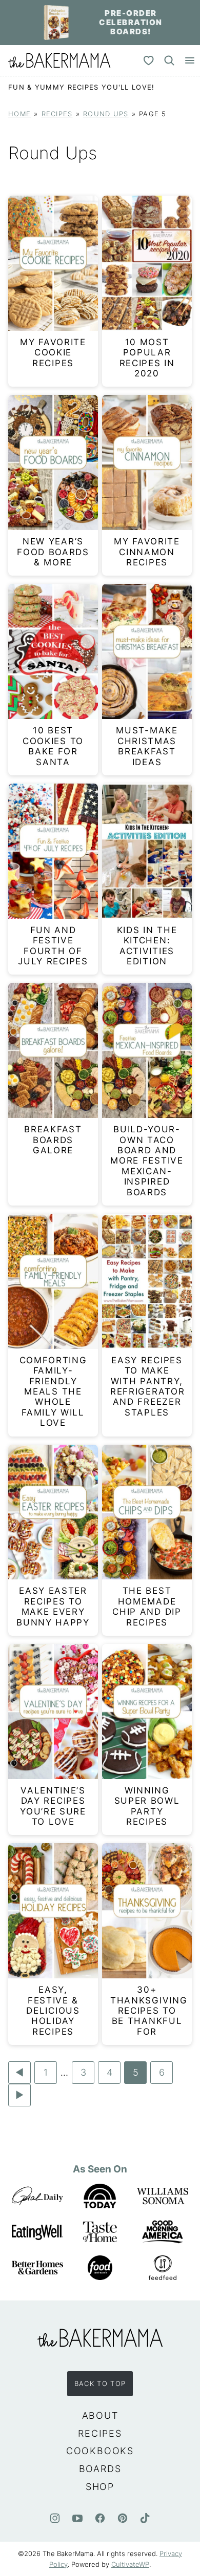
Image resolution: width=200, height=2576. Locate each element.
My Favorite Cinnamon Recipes (147, 552)
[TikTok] (145, 2518)
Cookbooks (100, 2451)
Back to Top (100, 2383)
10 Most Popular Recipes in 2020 (147, 358)
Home (19, 114)
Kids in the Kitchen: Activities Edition (147, 946)
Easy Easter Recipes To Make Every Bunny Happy (53, 1606)
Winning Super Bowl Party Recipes (147, 1806)
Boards (100, 2469)
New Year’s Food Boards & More (53, 552)
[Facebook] (100, 2518)
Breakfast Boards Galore (53, 1140)
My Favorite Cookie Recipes (53, 353)
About (100, 2415)
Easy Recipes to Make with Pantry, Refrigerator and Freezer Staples (147, 1386)
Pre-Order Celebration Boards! (131, 22)
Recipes (57, 114)
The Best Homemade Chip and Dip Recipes (147, 1606)
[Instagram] (55, 2518)
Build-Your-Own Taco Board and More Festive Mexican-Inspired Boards (147, 1160)
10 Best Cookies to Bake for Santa (53, 746)
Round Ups (106, 114)
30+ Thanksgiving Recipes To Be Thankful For (149, 2011)
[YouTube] (77, 2518)
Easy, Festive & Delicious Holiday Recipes (53, 2011)
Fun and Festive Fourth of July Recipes (53, 946)
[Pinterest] (123, 2518)
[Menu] (190, 60)
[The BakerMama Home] (59, 60)
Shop (100, 2487)
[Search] (169, 60)
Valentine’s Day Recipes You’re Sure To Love (53, 1806)
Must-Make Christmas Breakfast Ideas (147, 746)
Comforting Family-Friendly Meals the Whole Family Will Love (53, 1391)
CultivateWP (130, 2564)
